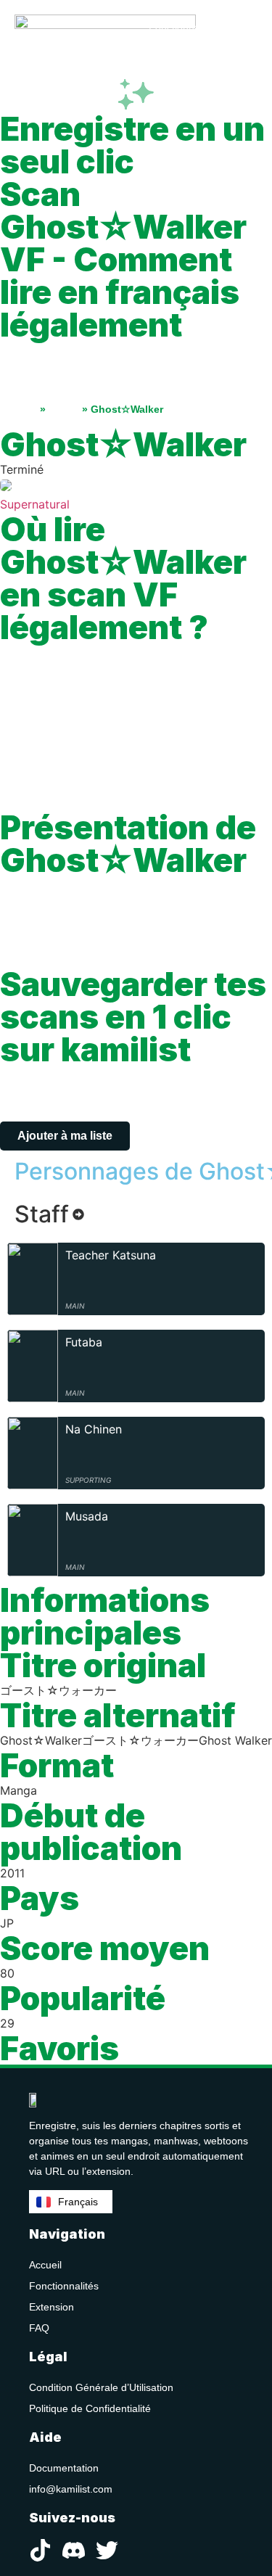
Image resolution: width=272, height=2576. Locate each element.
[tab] (49, 1214)
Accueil (18, 409)
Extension (51, 2307)
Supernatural (35, 504)
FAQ (39, 2328)
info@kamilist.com (71, 2489)
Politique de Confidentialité (90, 2408)
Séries (64, 409)
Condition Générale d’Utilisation (101, 2387)
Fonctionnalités (64, 2286)
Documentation (64, 2468)
